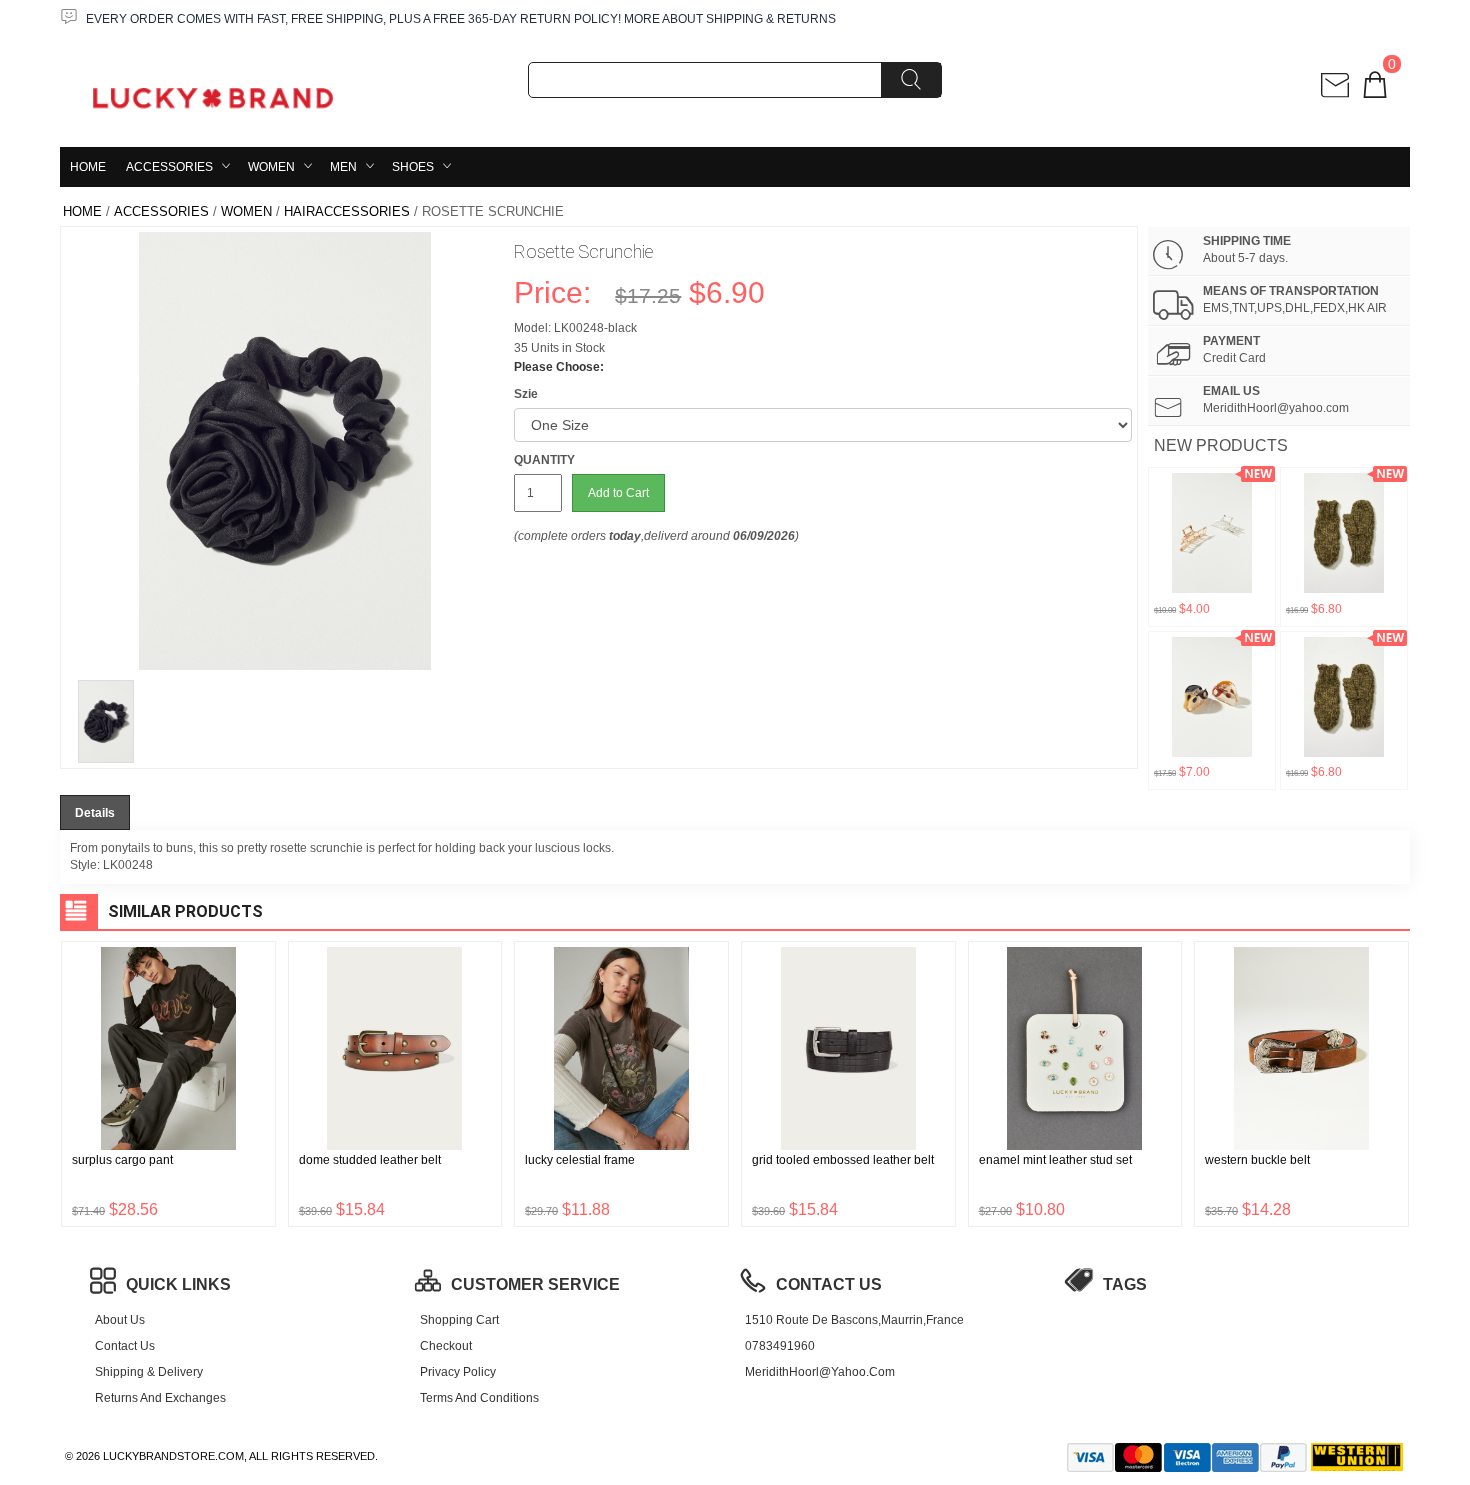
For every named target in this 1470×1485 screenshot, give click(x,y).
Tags (1125, 1284)
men (343, 167)
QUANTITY (544, 460)
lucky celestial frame (580, 1160)
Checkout (446, 1346)
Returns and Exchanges (160, 1398)
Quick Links (178, 1284)
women (271, 167)
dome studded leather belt (370, 1160)
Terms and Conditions (479, 1398)
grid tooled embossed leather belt (843, 1160)
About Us (120, 1320)
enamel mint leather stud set (1055, 1160)
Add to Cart (618, 493)
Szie (526, 394)
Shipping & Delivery (149, 1372)
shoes (413, 167)
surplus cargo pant (122, 1160)
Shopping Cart (459, 1320)
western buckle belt (1257, 1160)
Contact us (125, 1346)
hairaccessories (347, 211)
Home (88, 167)
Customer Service (535, 1284)
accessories (169, 167)
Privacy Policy (458, 1372)
